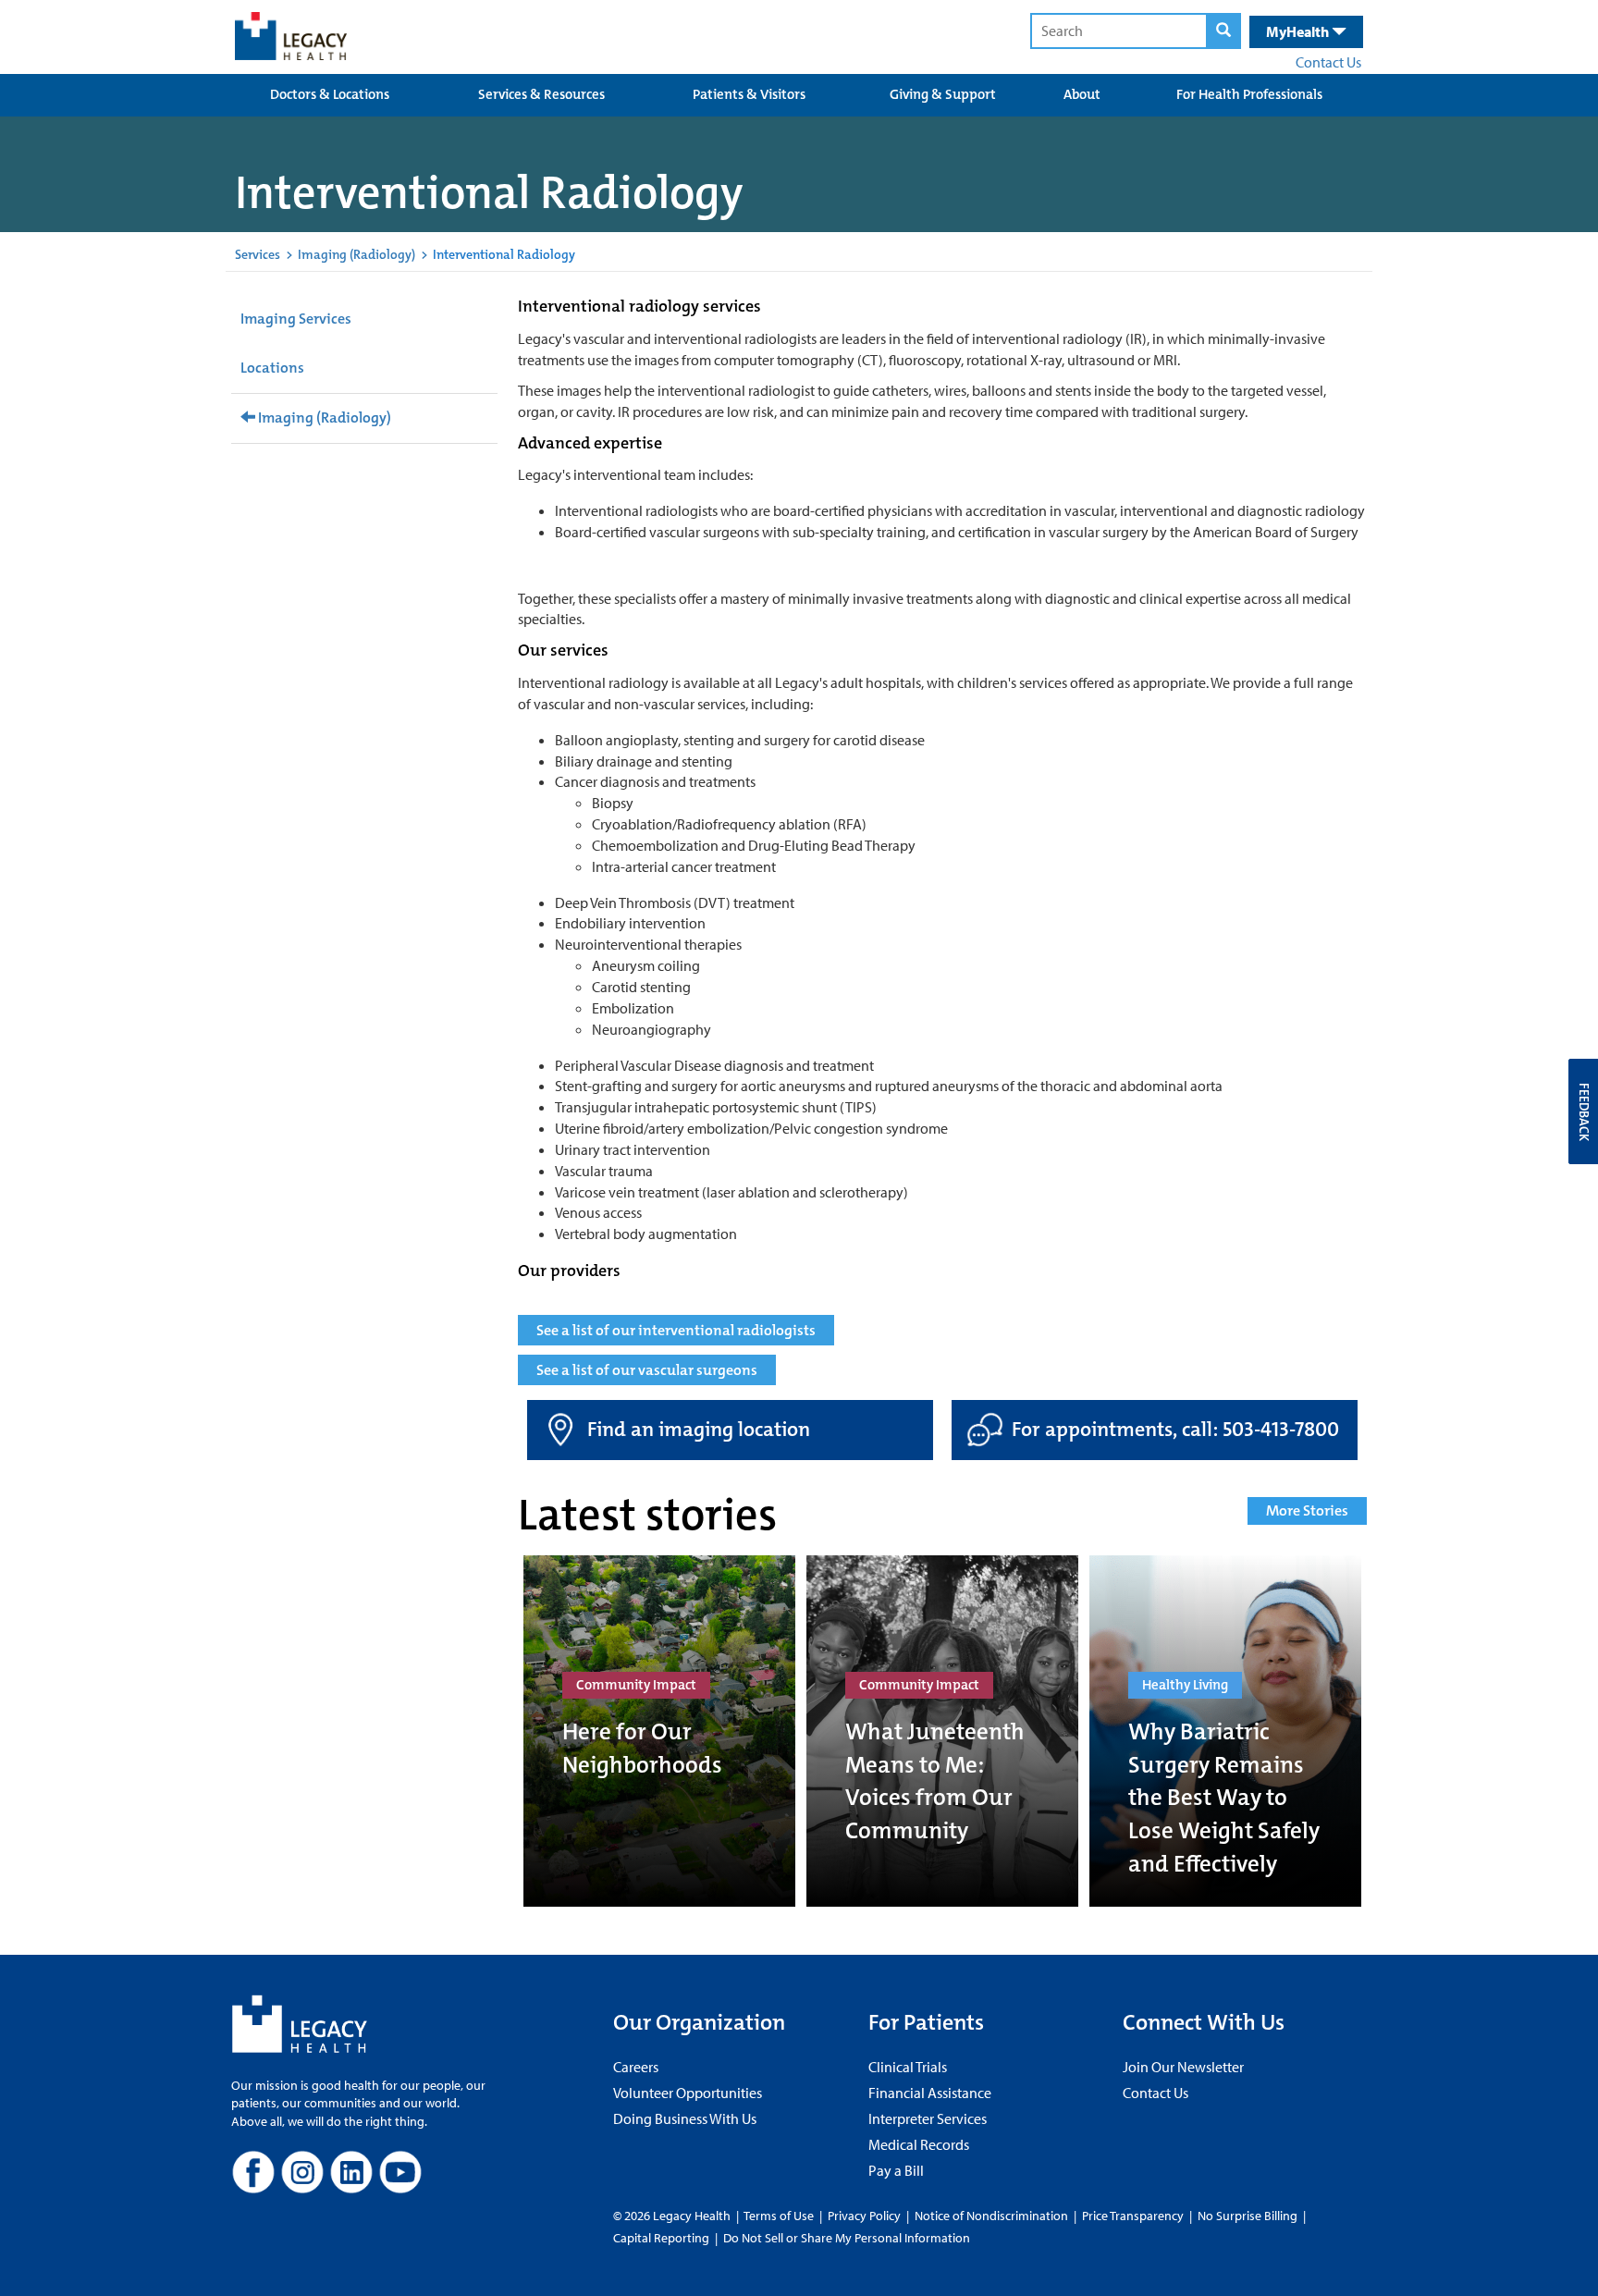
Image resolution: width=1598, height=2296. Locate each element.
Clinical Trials (908, 2067)
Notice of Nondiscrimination (991, 2216)
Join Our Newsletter (1183, 2067)
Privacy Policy (864, 2216)
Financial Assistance (930, 2093)
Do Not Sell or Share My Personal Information (847, 2238)
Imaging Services (296, 319)
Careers (636, 2067)
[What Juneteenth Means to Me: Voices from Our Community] (942, 1731)
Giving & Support (943, 94)
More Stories (1307, 1510)
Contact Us (1328, 62)
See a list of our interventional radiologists (676, 1330)
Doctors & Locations (330, 94)
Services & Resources (541, 94)
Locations (272, 368)
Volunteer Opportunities (688, 2093)
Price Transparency (1133, 2216)
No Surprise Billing (1248, 2216)
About (1082, 94)
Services (258, 254)
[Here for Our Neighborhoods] (659, 1731)
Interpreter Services (928, 2118)
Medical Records (919, 2144)
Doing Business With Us (685, 2118)
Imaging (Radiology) (356, 254)
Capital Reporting (661, 2238)
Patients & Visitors (749, 94)
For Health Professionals (1249, 94)
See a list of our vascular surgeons (647, 1370)
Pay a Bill (896, 2170)
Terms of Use (780, 2216)
